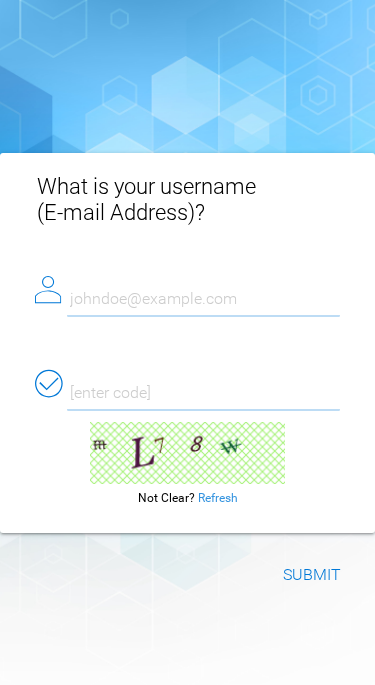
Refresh (218, 498)
